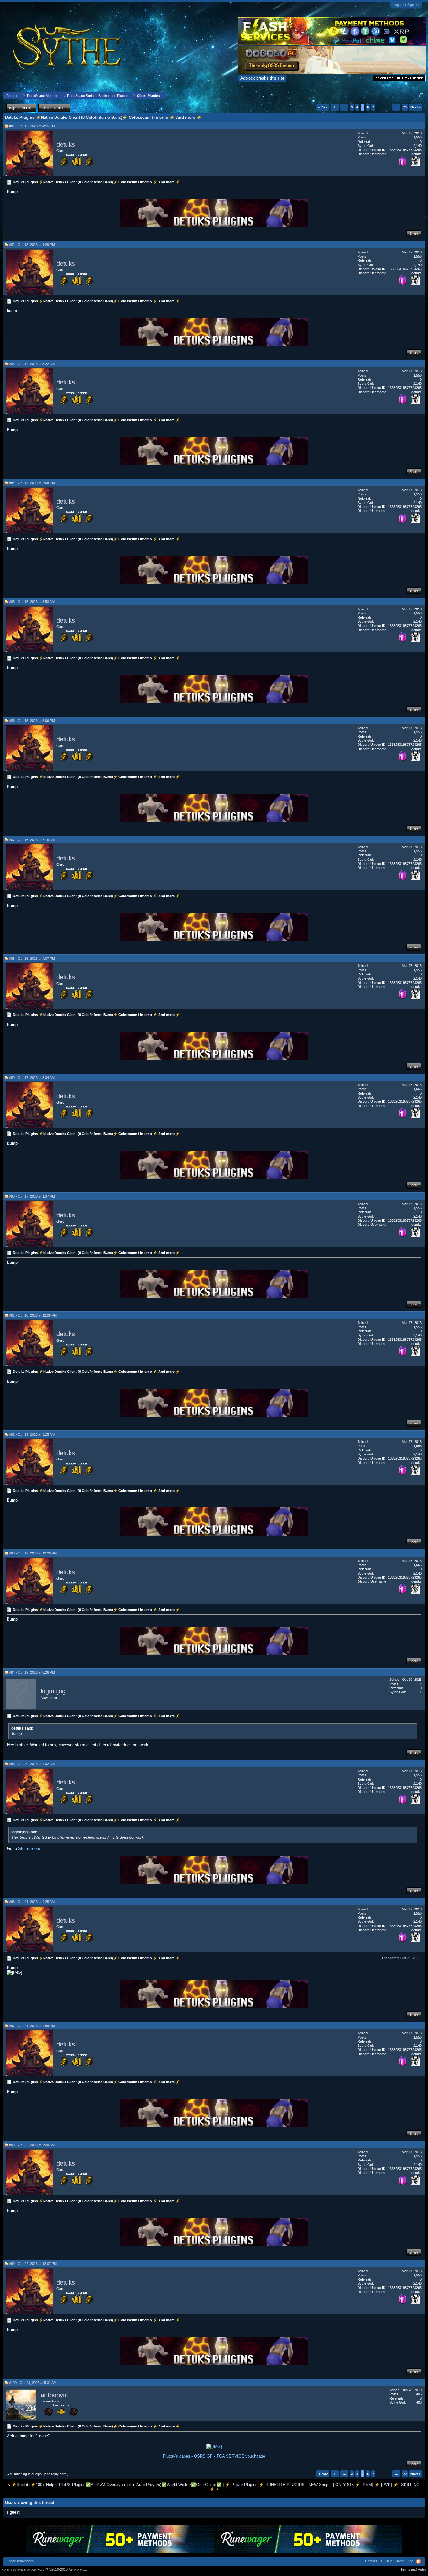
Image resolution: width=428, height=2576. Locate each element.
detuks (66, 144)
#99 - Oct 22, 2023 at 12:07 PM (33, 2264)
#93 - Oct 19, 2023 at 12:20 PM (33, 1553)
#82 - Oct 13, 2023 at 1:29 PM (32, 245)
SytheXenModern (20, 2561)
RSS (419, 2562)
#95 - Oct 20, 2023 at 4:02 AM (32, 1764)
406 (419, 2394)
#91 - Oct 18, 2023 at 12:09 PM (33, 1315)
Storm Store (29, 1849)
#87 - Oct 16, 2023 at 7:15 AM (32, 840)
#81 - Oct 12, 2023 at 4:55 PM (32, 126)
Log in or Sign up (406, 5)
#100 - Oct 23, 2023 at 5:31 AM (33, 2383)
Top (410, 2561)
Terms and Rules (413, 2569)
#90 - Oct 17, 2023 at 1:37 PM (32, 1196)
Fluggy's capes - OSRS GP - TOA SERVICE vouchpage (214, 2456)
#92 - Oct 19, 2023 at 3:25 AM (32, 1434)
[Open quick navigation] (421, 95)
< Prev (323, 107)
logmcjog (53, 1691)
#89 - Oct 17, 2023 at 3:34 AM (32, 1078)
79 (405, 107)
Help (389, 2561)
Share (414, 233)
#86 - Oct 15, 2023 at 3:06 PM (32, 721)
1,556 (418, 137)
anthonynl (54, 2395)
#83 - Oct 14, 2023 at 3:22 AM (32, 364)
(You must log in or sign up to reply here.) (37, 2474)
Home (400, 2561)
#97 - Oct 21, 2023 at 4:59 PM (32, 2026)
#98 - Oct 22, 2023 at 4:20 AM (32, 2145)
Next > (416, 107)
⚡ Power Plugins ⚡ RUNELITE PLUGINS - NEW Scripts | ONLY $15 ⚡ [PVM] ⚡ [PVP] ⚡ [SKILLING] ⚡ (315, 2487)
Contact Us (374, 2561)
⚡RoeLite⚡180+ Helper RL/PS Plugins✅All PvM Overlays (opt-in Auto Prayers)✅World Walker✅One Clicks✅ (116, 2485)
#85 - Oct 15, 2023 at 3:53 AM (32, 602)
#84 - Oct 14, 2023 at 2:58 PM (32, 483)
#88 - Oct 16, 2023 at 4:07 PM (32, 959)
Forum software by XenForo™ (45, 2569)
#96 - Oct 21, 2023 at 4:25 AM (32, 1902)
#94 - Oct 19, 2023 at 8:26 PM (32, 1672)
